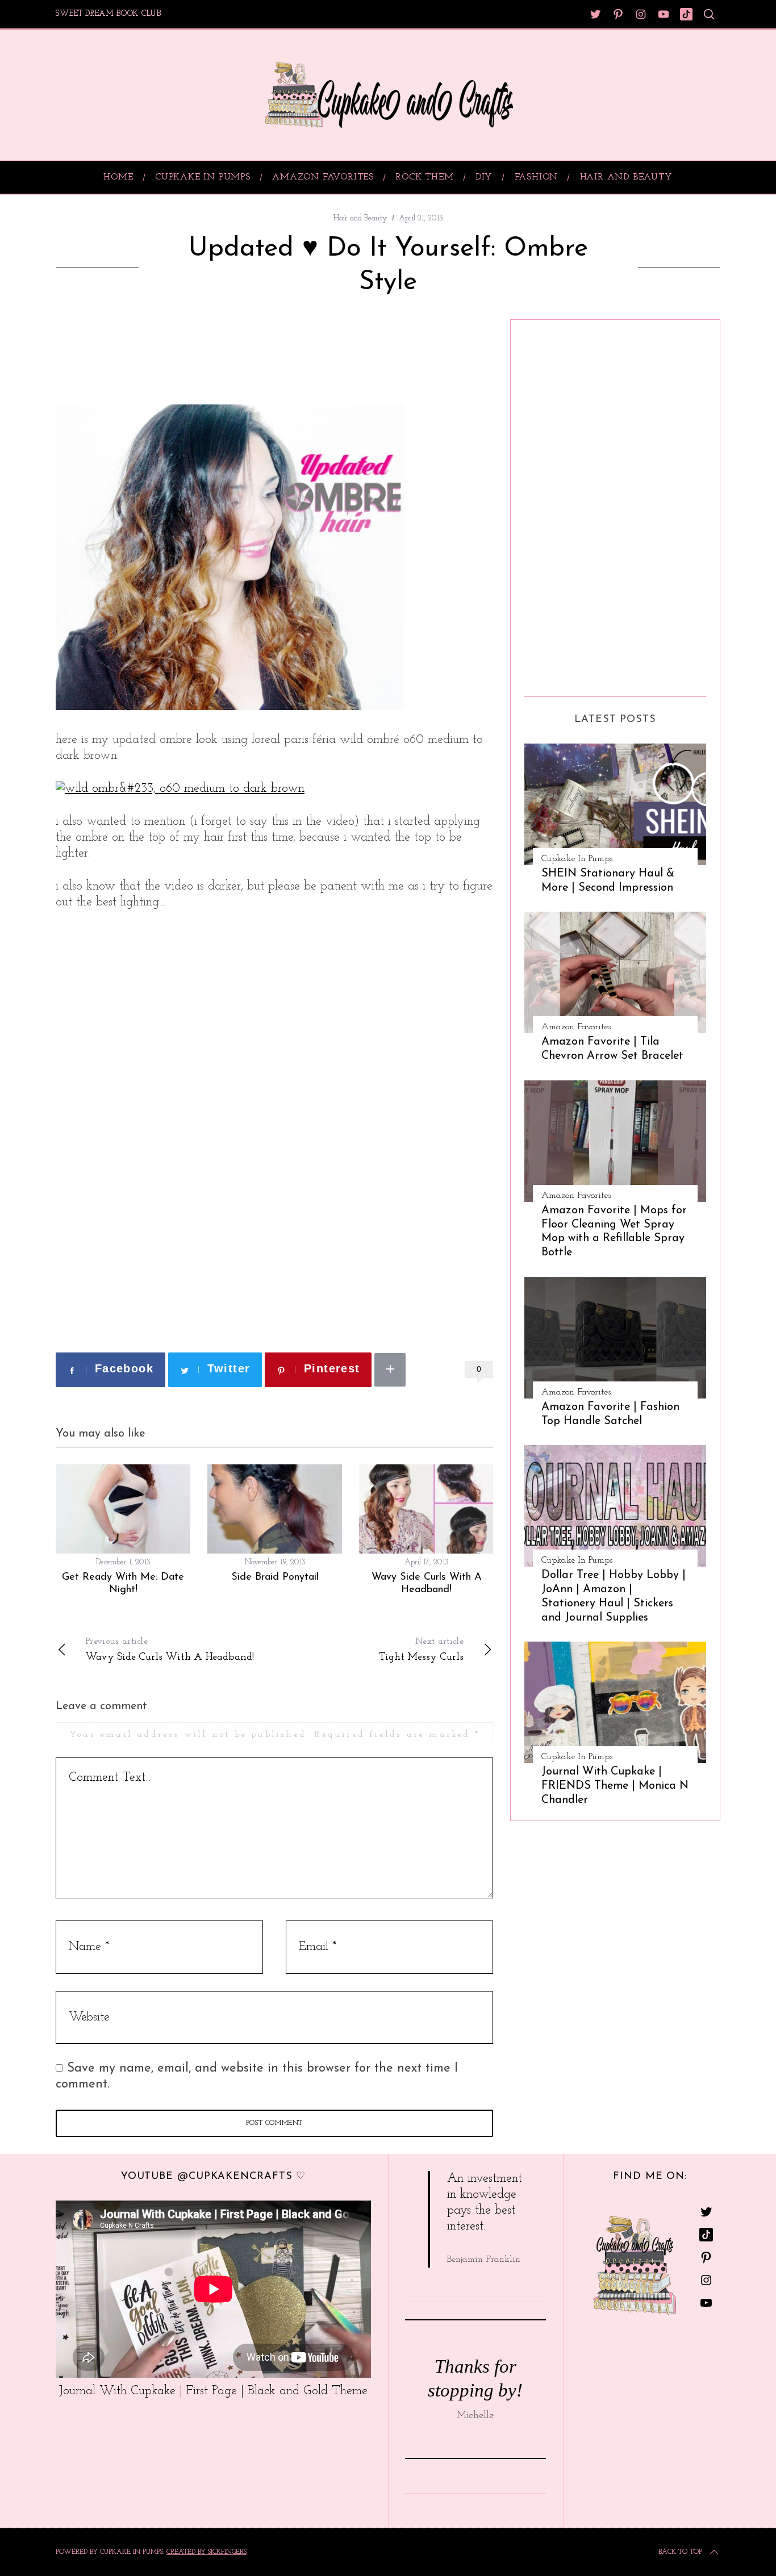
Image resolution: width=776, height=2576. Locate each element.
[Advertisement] (189, 353)
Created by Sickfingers (206, 2552)
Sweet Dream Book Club (109, 14)
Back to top (680, 2552)
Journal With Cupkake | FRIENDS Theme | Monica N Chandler (615, 1786)
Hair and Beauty (360, 218)
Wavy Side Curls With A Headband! (170, 1650)
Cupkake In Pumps (577, 859)
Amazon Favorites (576, 1027)
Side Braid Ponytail (275, 1577)
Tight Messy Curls (421, 1650)
